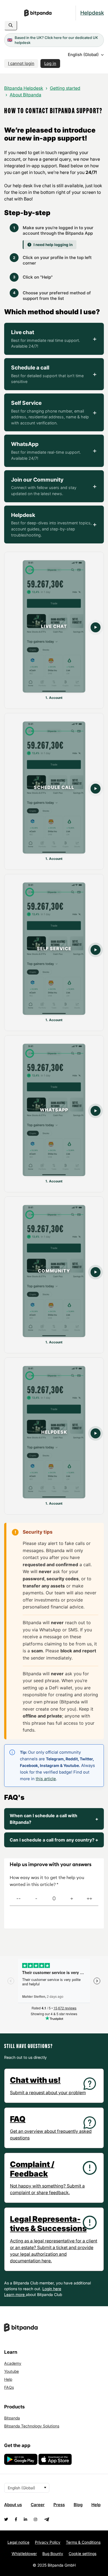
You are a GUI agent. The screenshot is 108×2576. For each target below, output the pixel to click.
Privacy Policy (48, 2542)
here (57, 2289)
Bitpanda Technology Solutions (32, 2426)
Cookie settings (83, 2553)
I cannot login (21, 63)
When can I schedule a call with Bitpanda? (54, 1819)
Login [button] (48, 2289)
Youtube (11, 2371)
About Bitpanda (25, 95)
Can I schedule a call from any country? (54, 1840)
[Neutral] (54, 1899)
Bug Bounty (53, 2553)
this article (46, 1779)
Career (38, 2505)
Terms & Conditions (83, 2542)
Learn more (15, 2294)
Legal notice (18, 2542)
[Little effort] (72, 1899)
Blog (78, 2505)
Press (59, 2505)
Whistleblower (24, 2553)
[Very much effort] (19, 1899)
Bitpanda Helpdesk (24, 88)
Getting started (65, 88)
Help (8, 2379)
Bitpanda (12, 2418)
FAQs (9, 2387)
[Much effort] (36, 1899)
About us (13, 2505)
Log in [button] (50, 63)
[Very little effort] (89, 1899)
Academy (13, 2363)
